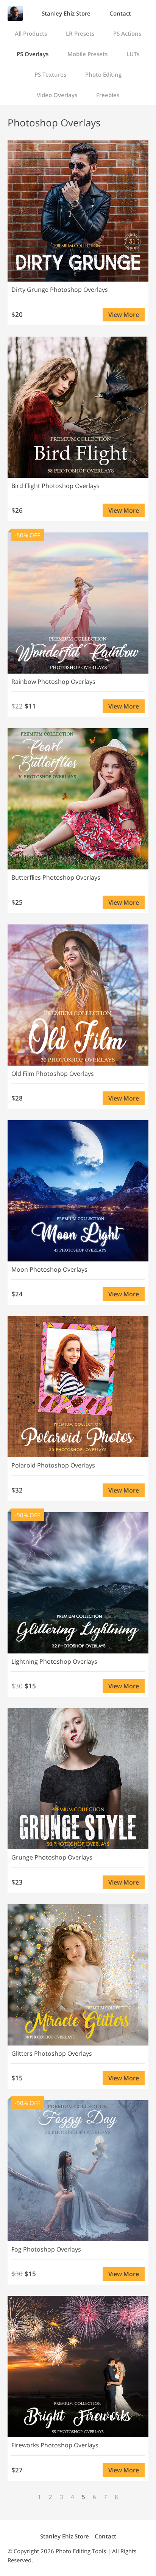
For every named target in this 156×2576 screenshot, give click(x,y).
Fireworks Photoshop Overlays (55, 2445)
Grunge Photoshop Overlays (52, 1857)
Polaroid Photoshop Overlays (53, 1465)
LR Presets (80, 33)
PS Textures (50, 74)
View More (124, 315)
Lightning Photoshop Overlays (54, 1661)
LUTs (133, 54)
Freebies (108, 95)
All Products (31, 33)
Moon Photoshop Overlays (49, 1269)
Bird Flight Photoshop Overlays (55, 486)
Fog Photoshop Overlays (46, 2249)
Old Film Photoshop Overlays (53, 1074)
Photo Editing (103, 74)
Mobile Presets (87, 54)
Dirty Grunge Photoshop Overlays (60, 290)
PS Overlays (33, 54)
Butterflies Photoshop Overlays (56, 877)
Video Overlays (57, 95)
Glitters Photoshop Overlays (52, 2053)
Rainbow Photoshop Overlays (53, 682)
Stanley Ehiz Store (66, 13)
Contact (120, 13)
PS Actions (127, 33)
